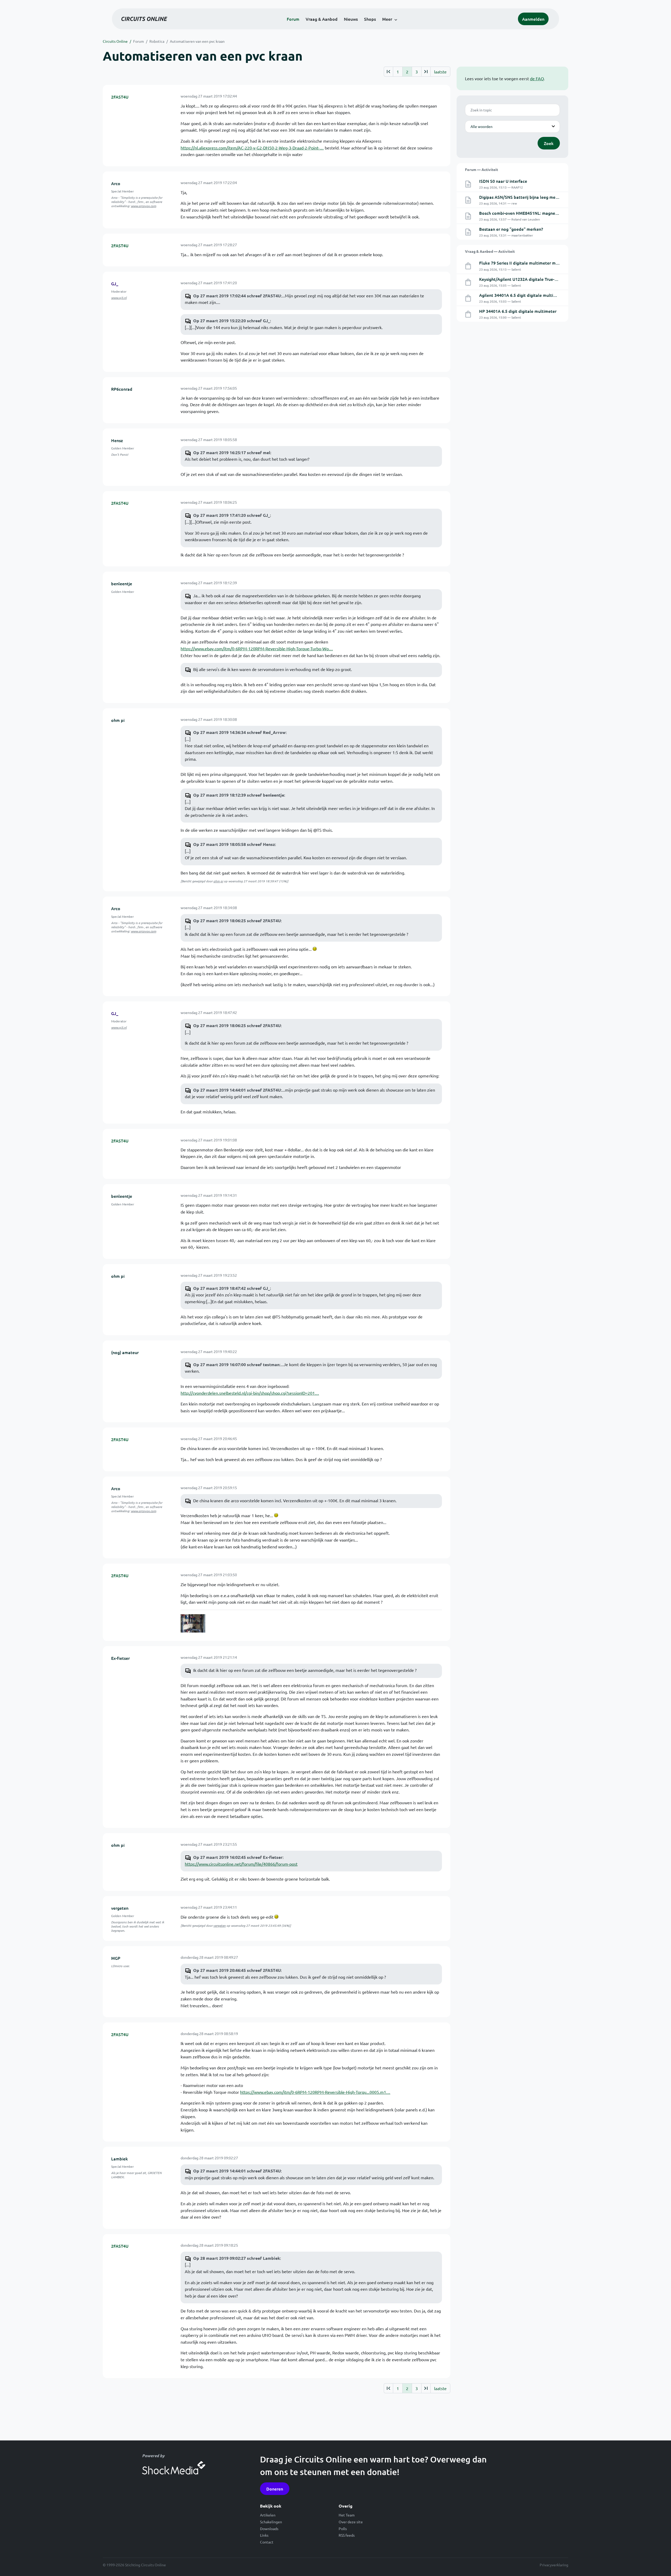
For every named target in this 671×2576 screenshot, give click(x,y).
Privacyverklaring (554, 2565)
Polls (343, 2529)
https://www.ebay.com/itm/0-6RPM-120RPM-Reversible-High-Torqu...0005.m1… (315, 2092)
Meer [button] (387, 19)
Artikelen (268, 2515)
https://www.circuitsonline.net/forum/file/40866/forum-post (241, 1864)
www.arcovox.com (144, 206)
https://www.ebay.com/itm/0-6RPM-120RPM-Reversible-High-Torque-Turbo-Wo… (257, 648)
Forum (293, 19)
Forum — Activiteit (481, 169)
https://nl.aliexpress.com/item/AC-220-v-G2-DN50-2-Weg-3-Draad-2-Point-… (252, 148)
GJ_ (115, 283)
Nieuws (351, 19)
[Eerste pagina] (388, 72)
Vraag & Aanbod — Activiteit (490, 251)
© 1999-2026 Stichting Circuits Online (134, 2565)
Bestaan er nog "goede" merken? (511, 229)
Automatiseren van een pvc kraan (197, 41)
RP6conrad (122, 389)
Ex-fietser (120, 1658)
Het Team (347, 2515)
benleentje (122, 583)
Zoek (549, 143)
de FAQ (537, 78)
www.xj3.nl (119, 298)
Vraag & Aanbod (322, 19)
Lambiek (120, 2159)
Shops (370, 19)
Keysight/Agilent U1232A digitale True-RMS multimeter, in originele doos (550, 279)
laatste (440, 72)
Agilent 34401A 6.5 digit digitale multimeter (522, 295)
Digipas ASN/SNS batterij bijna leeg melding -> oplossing (534, 197)
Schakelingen (271, 2522)
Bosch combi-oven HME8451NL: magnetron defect (528, 213)
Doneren (275, 2489)
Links (264, 2535)
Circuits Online (115, 41)
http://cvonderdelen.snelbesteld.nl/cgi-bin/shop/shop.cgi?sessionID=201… (250, 1393)
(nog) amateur (125, 1352)
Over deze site (351, 2522)
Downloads (269, 2529)
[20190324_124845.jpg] (193, 1623)
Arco (116, 183)
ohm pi (118, 720)
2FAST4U (120, 97)
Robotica (157, 41)
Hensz (117, 440)
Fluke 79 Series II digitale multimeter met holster (527, 263)
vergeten (120, 1908)
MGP (116, 1958)
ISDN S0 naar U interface (503, 181)
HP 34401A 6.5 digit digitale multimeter (518, 311)
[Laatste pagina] (426, 72)
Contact (267, 2542)
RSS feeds (347, 2535)
